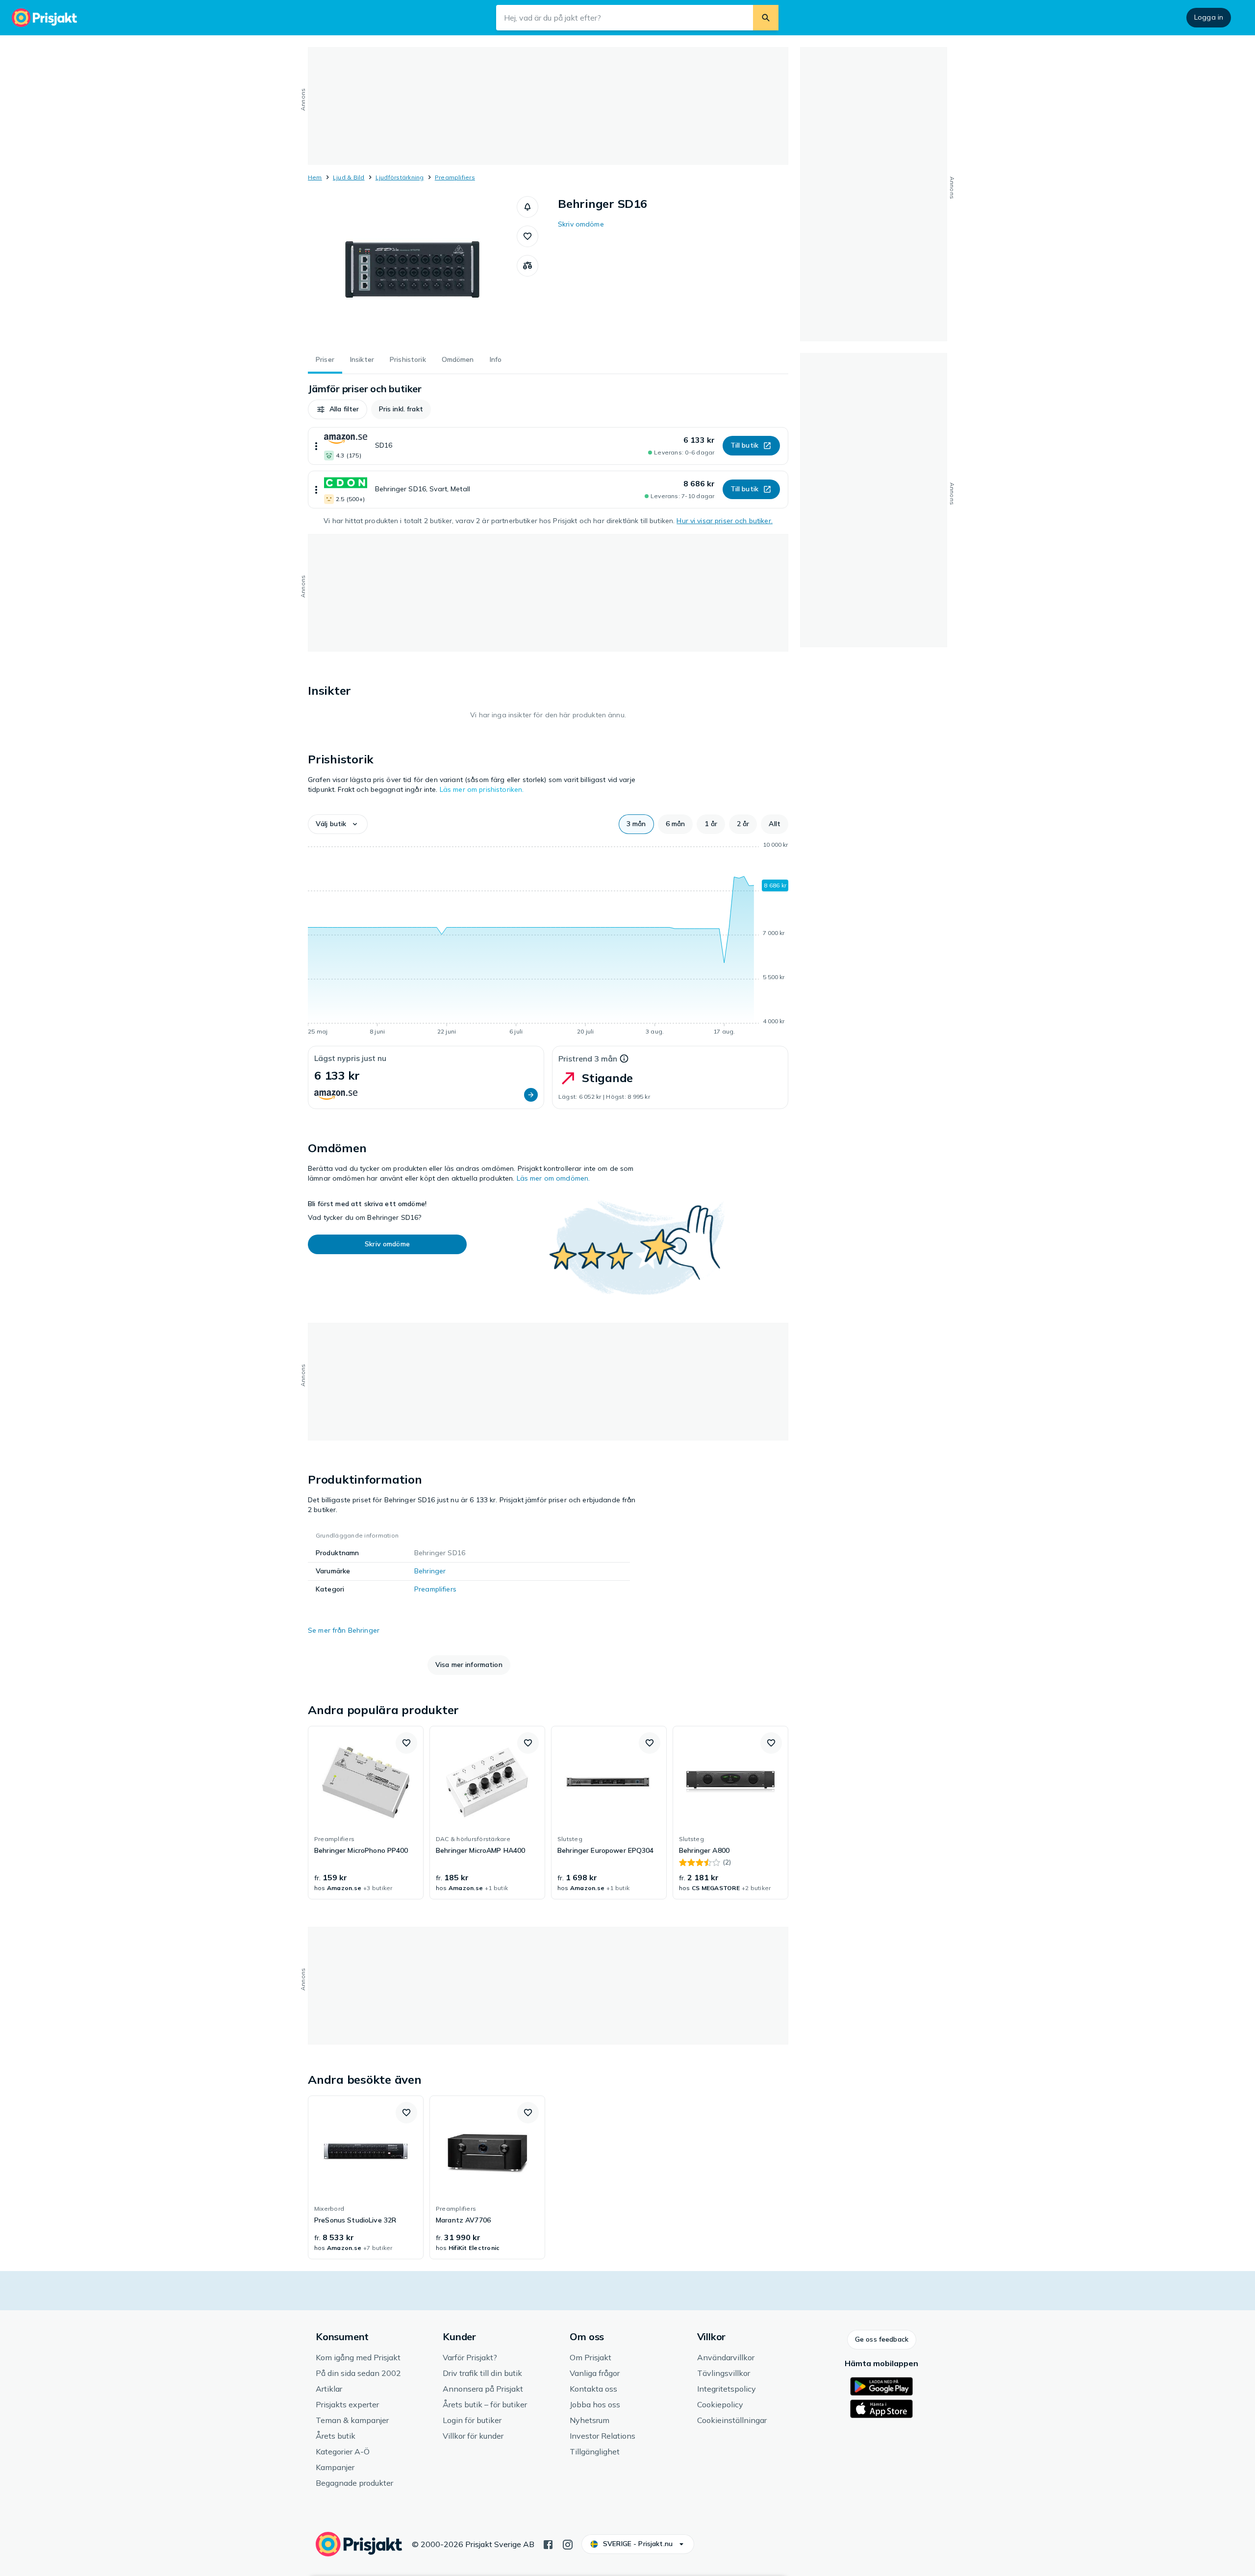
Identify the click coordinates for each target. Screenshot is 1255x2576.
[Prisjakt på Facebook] (548, 2544)
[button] (527, 207)
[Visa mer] (316, 446)
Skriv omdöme (581, 224)
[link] (366, 1813)
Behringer (430, 1571)
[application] (548, 940)
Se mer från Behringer (344, 1630)
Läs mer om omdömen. (553, 1178)
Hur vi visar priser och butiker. (724, 521)
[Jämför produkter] (527, 266)
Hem (315, 177)
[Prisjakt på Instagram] (568, 2544)
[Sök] (766, 18)
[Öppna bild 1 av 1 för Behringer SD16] (412, 270)
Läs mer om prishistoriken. (482, 789)
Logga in (1209, 17)
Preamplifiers (455, 177)
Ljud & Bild (349, 177)
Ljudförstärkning (400, 177)
